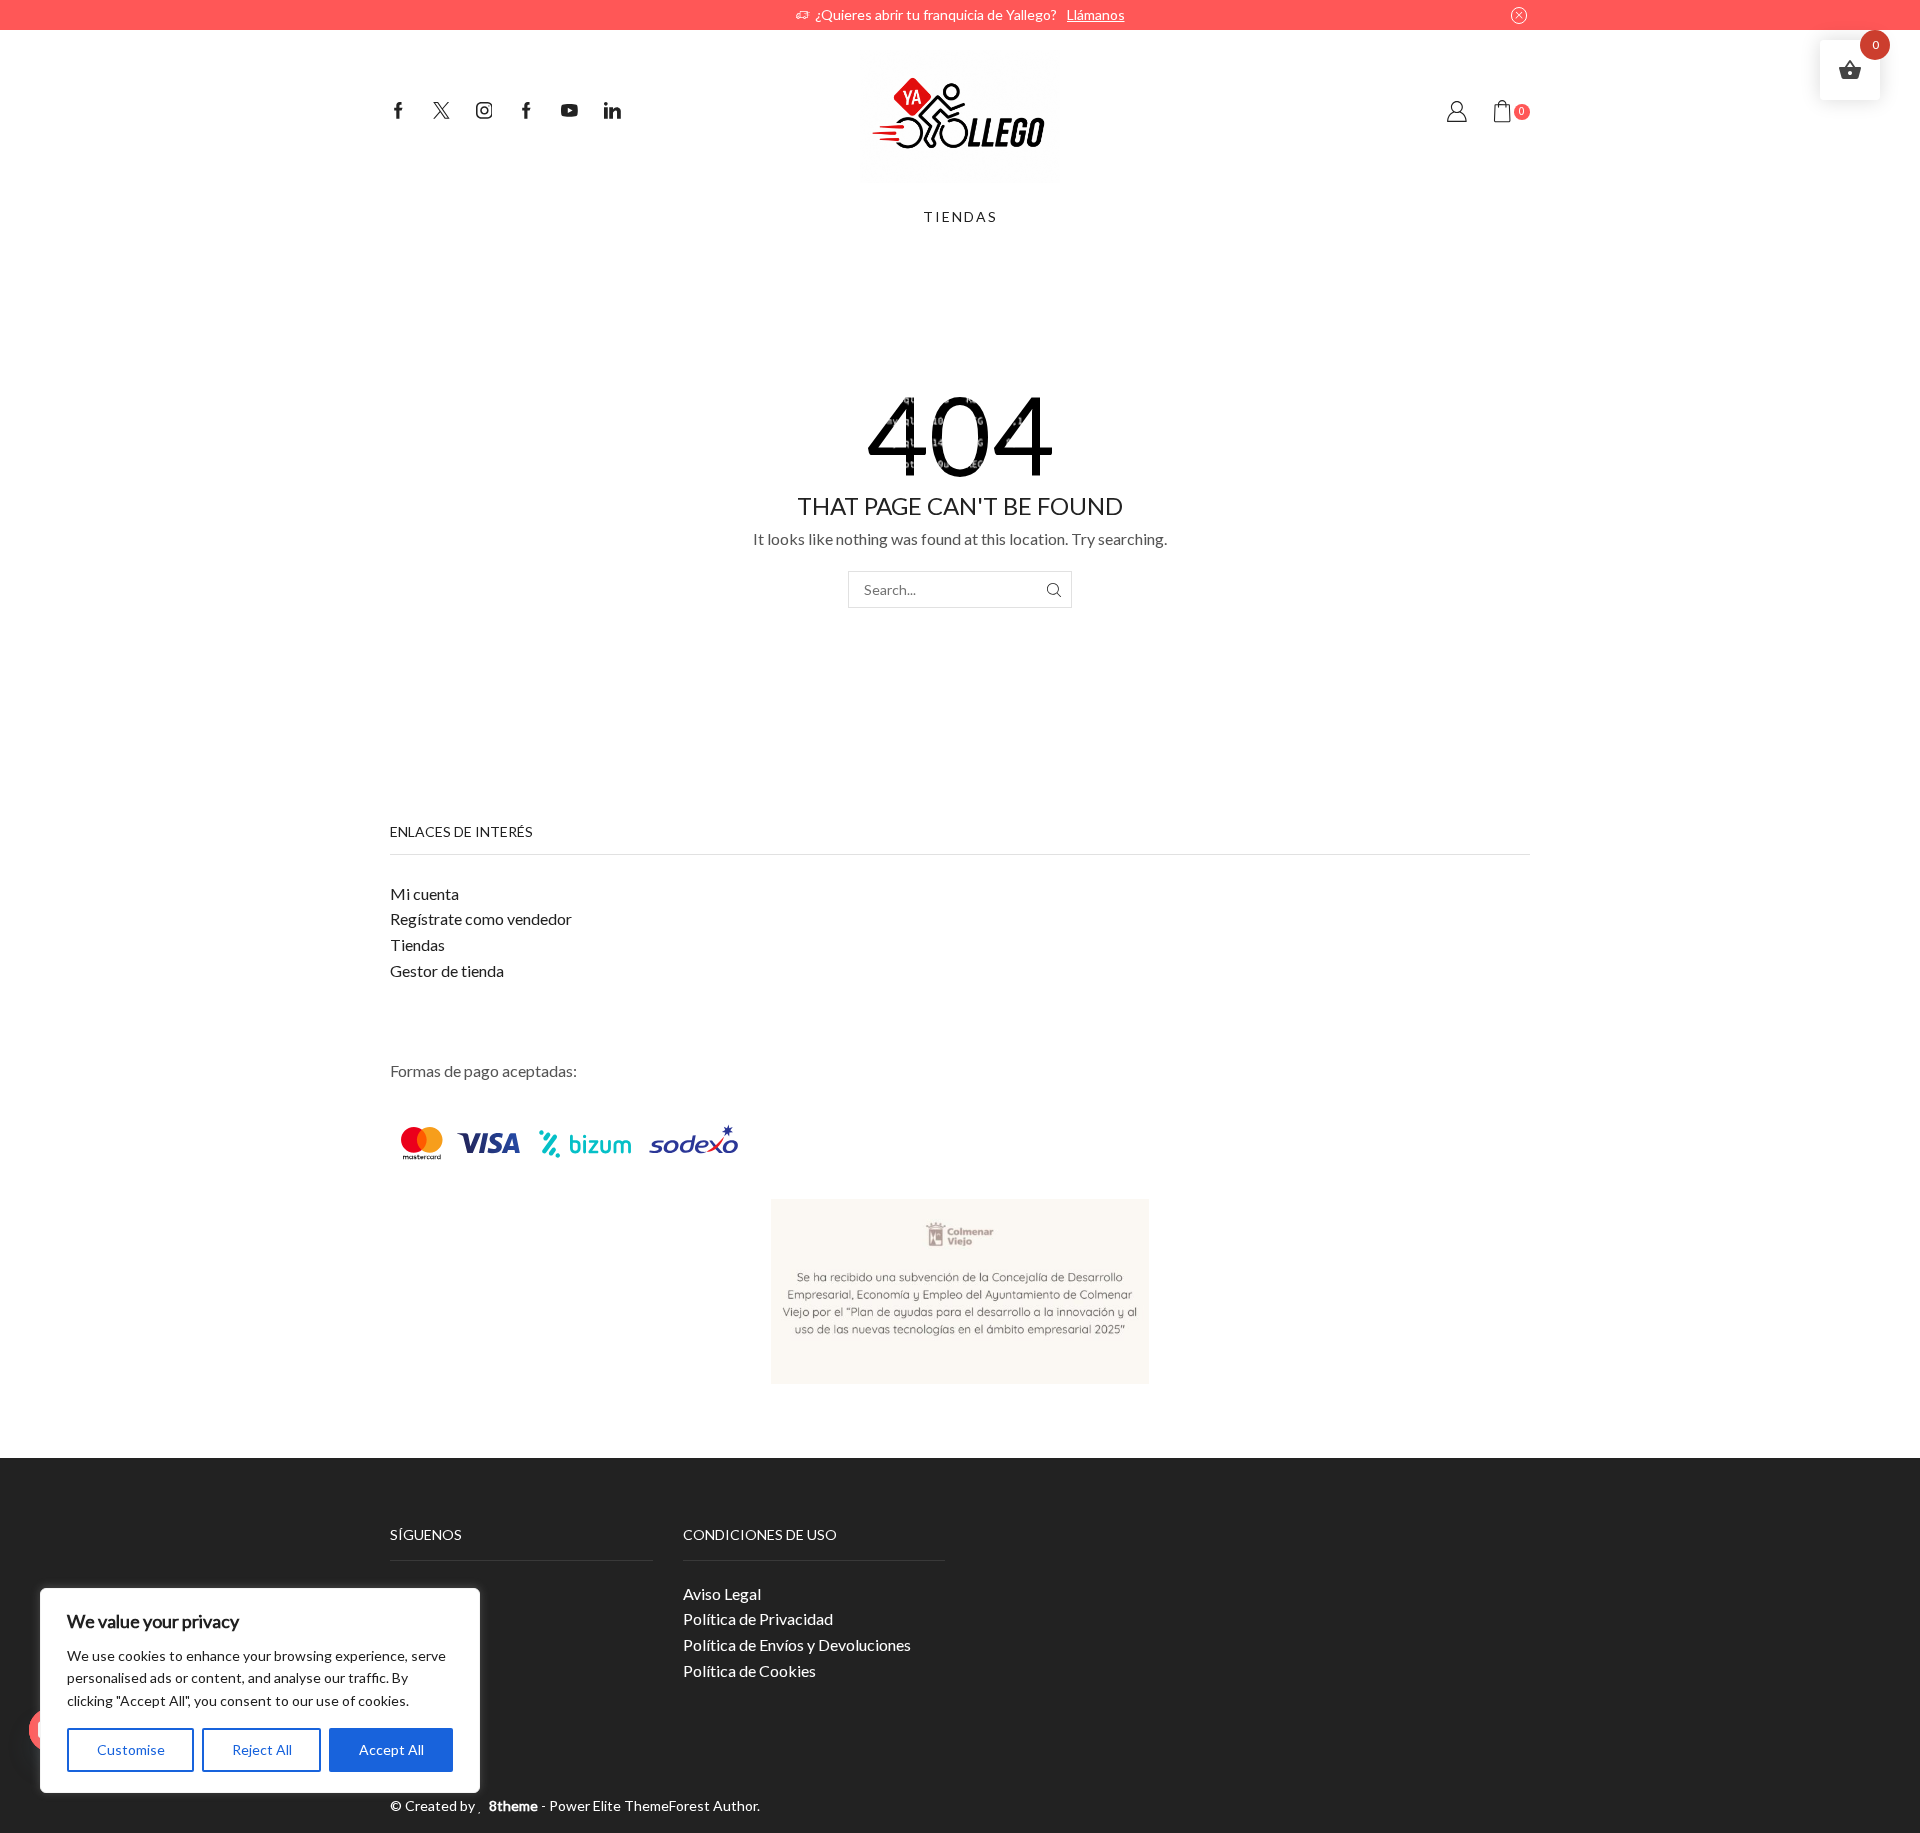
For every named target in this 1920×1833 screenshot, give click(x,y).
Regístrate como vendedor (481, 918)
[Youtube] (569, 112)
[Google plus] (526, 112)
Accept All (391, 1749)
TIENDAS (960, 216)
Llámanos (1096, 14)
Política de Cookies (749, 1670)
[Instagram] (484, 112)
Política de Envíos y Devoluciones (797, 1644)
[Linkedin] (612, 112)
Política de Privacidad (758, 1618)
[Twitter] (441, 112)
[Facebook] (398, 112)
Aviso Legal (722, 1593)
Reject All (262, 1749)
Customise (131, 1749)
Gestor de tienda (447, 970)
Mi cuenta (424, 893)
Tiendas (417, 944)
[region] (260, 1690)
